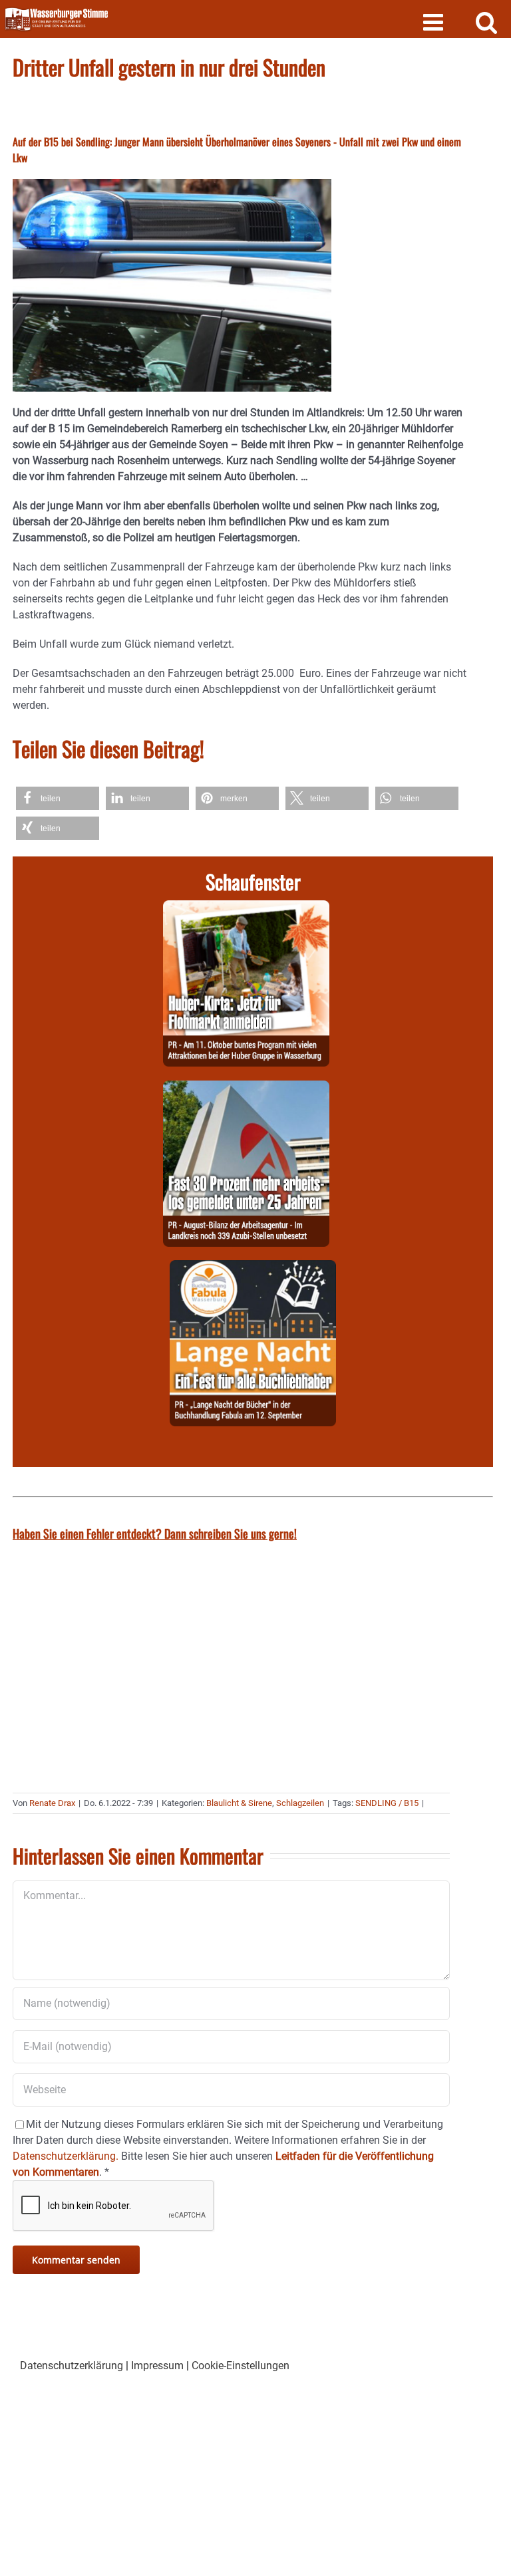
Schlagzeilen (300, 1803)
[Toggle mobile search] (487, 22)
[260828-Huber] (246, 908)
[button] (58, 798)
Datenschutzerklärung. (66, 2156)
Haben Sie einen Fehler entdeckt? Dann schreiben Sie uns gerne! (155, 1533)
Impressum (157, 2366)
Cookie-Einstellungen (241, 2366)
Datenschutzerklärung (72, 2366)
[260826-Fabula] (253, 1268)
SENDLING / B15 (387, 1803)
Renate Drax (52, 1803)
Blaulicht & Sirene (239, 1803)
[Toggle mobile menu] (435, 22)
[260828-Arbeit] (246, 1088)
